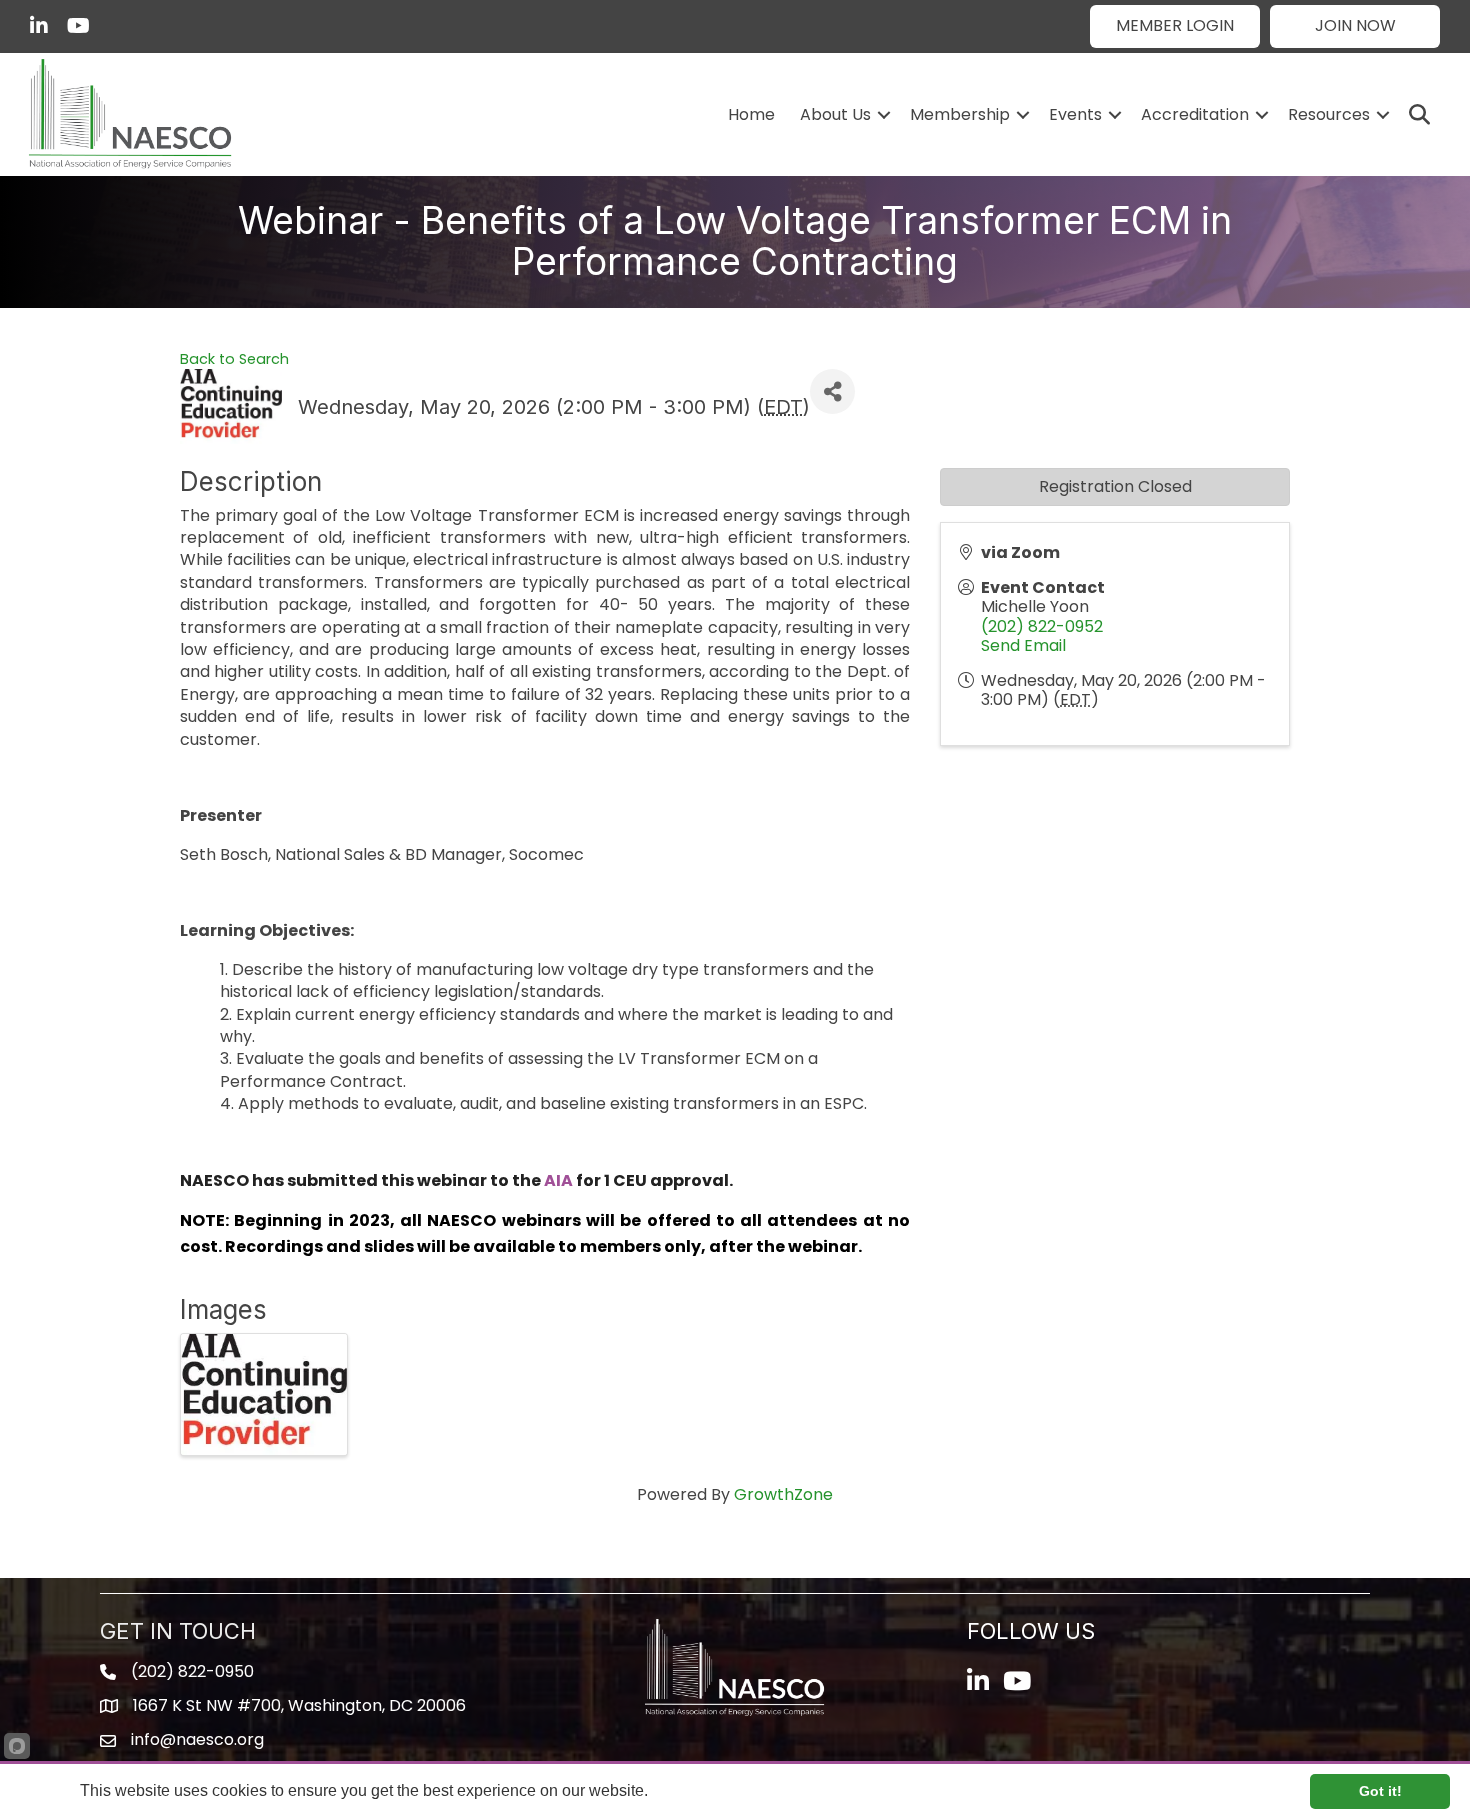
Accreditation (1195, 114)
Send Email (1023, 645)
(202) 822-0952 (1042, 626)
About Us (835, 114)
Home (751, 114)
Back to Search (234, 359)
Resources (1329, 114)
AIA (558, 1180)
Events (1075, 114)
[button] (1175, 26)
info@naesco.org (197, 1739)
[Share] (832, 391)
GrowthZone (783, 1494)
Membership (960, 114)
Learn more (691, 1790)
